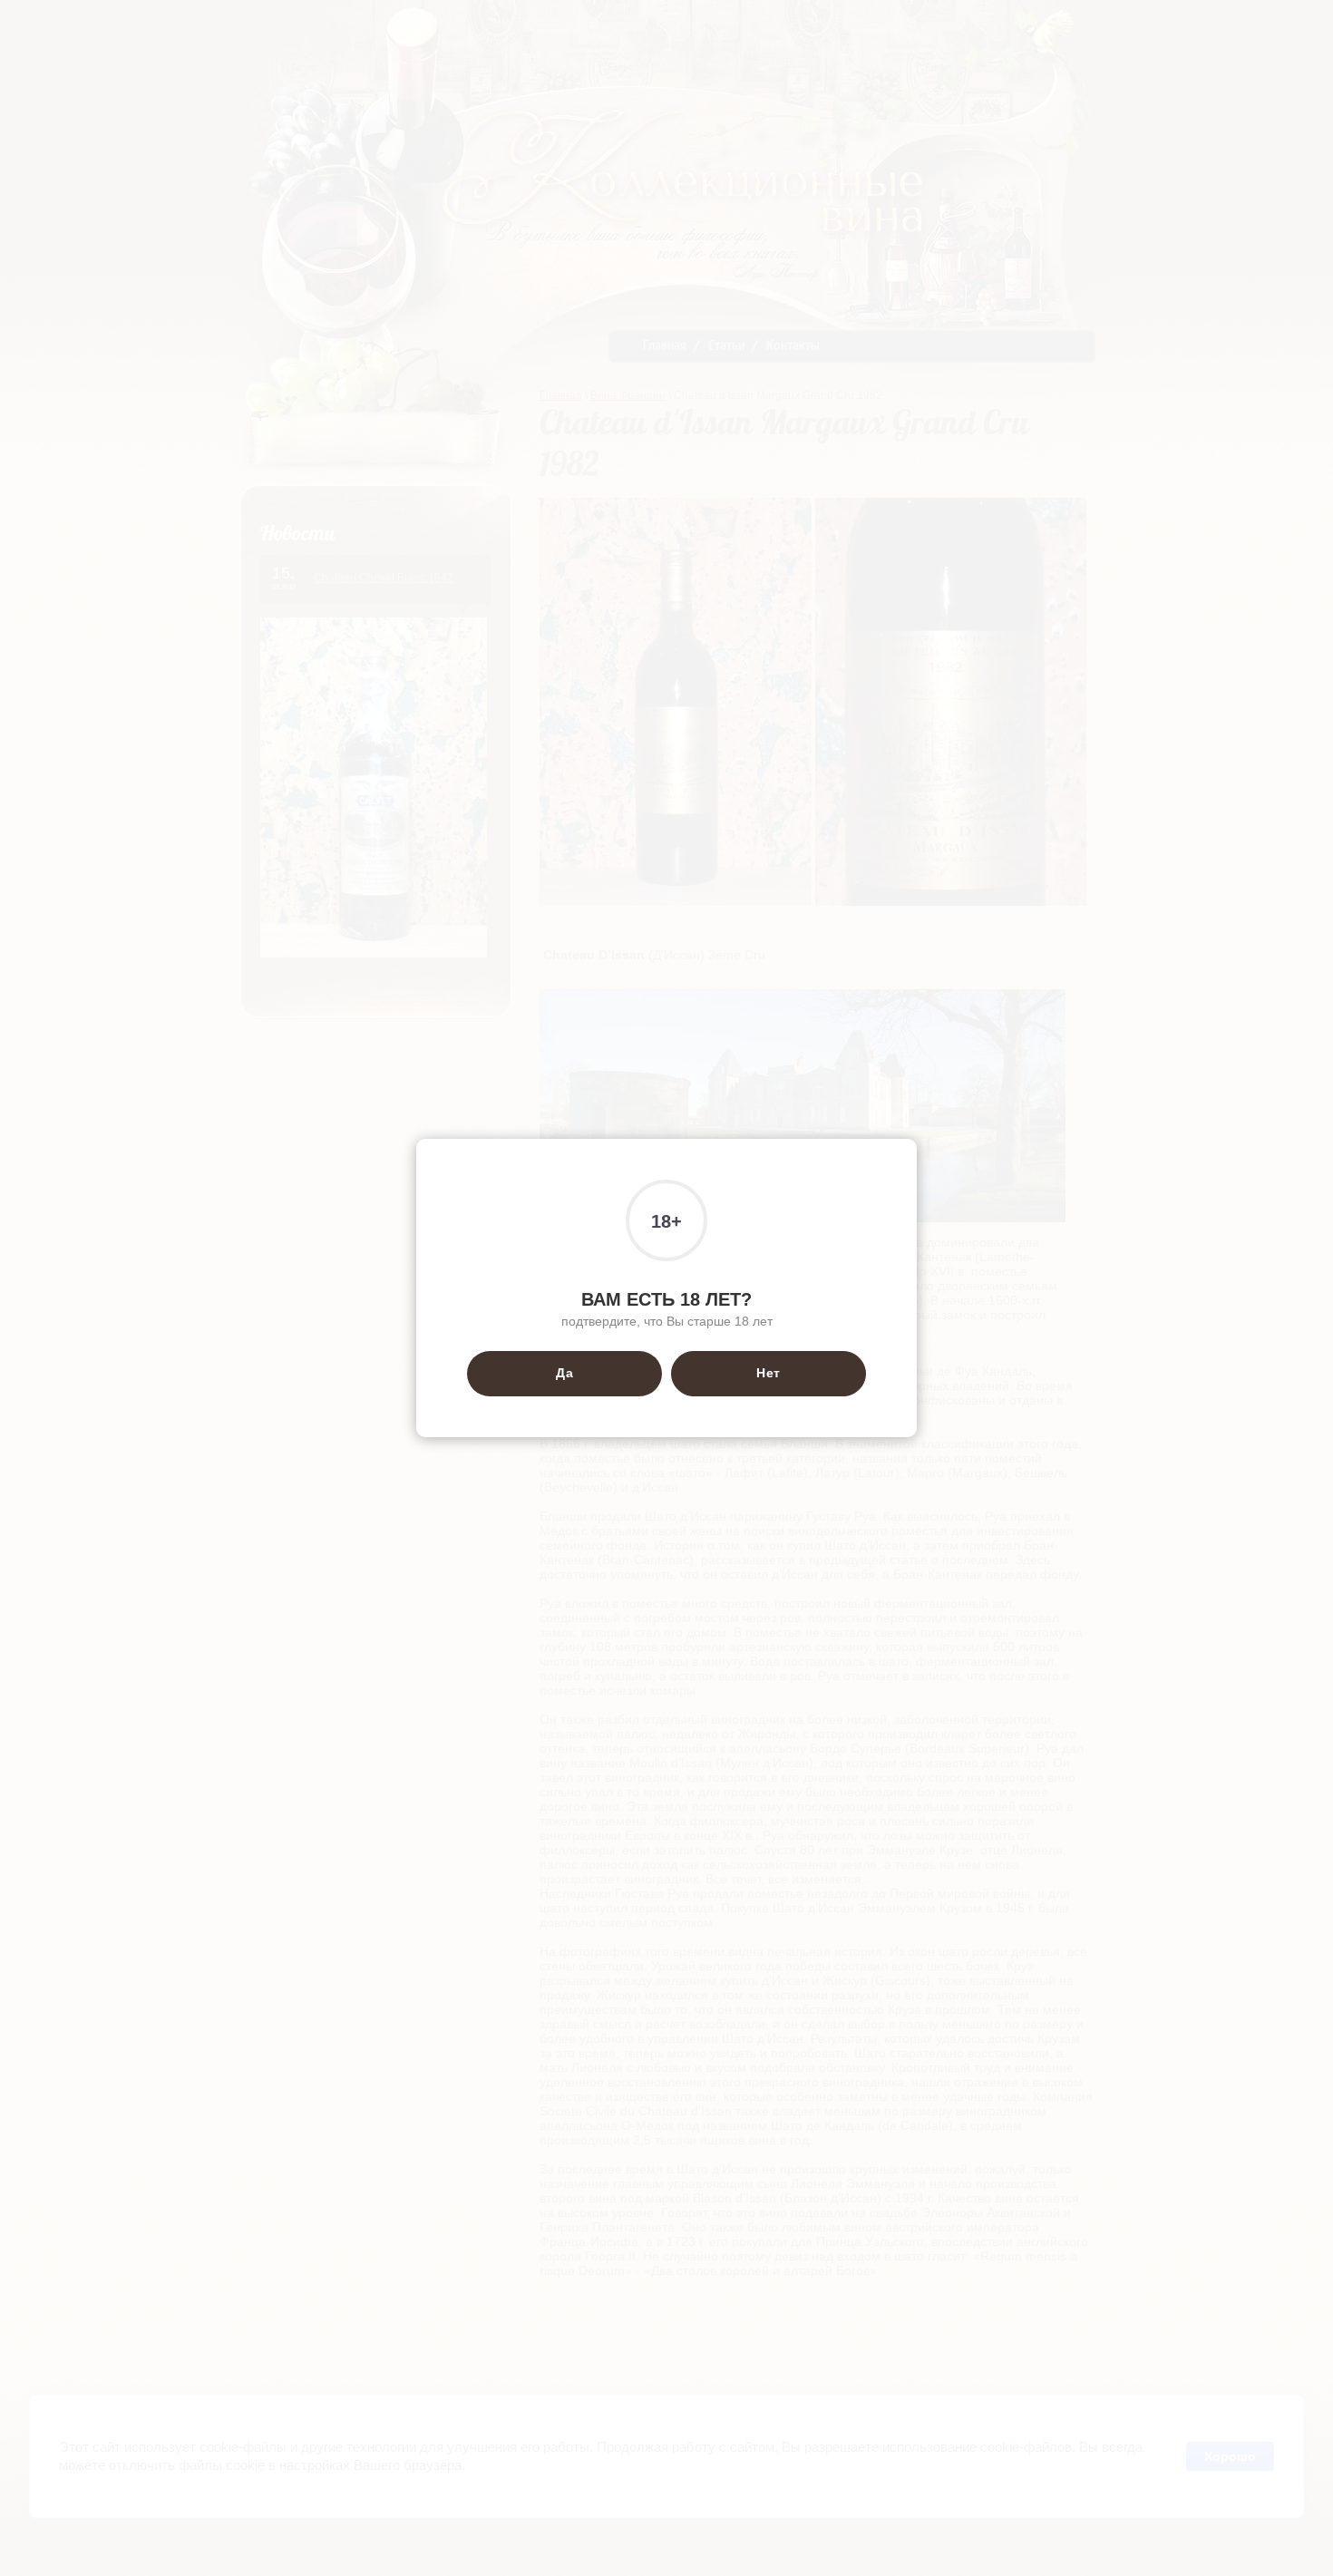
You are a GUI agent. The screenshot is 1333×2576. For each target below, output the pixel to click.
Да (564, 1373)
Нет (769, 1373)
